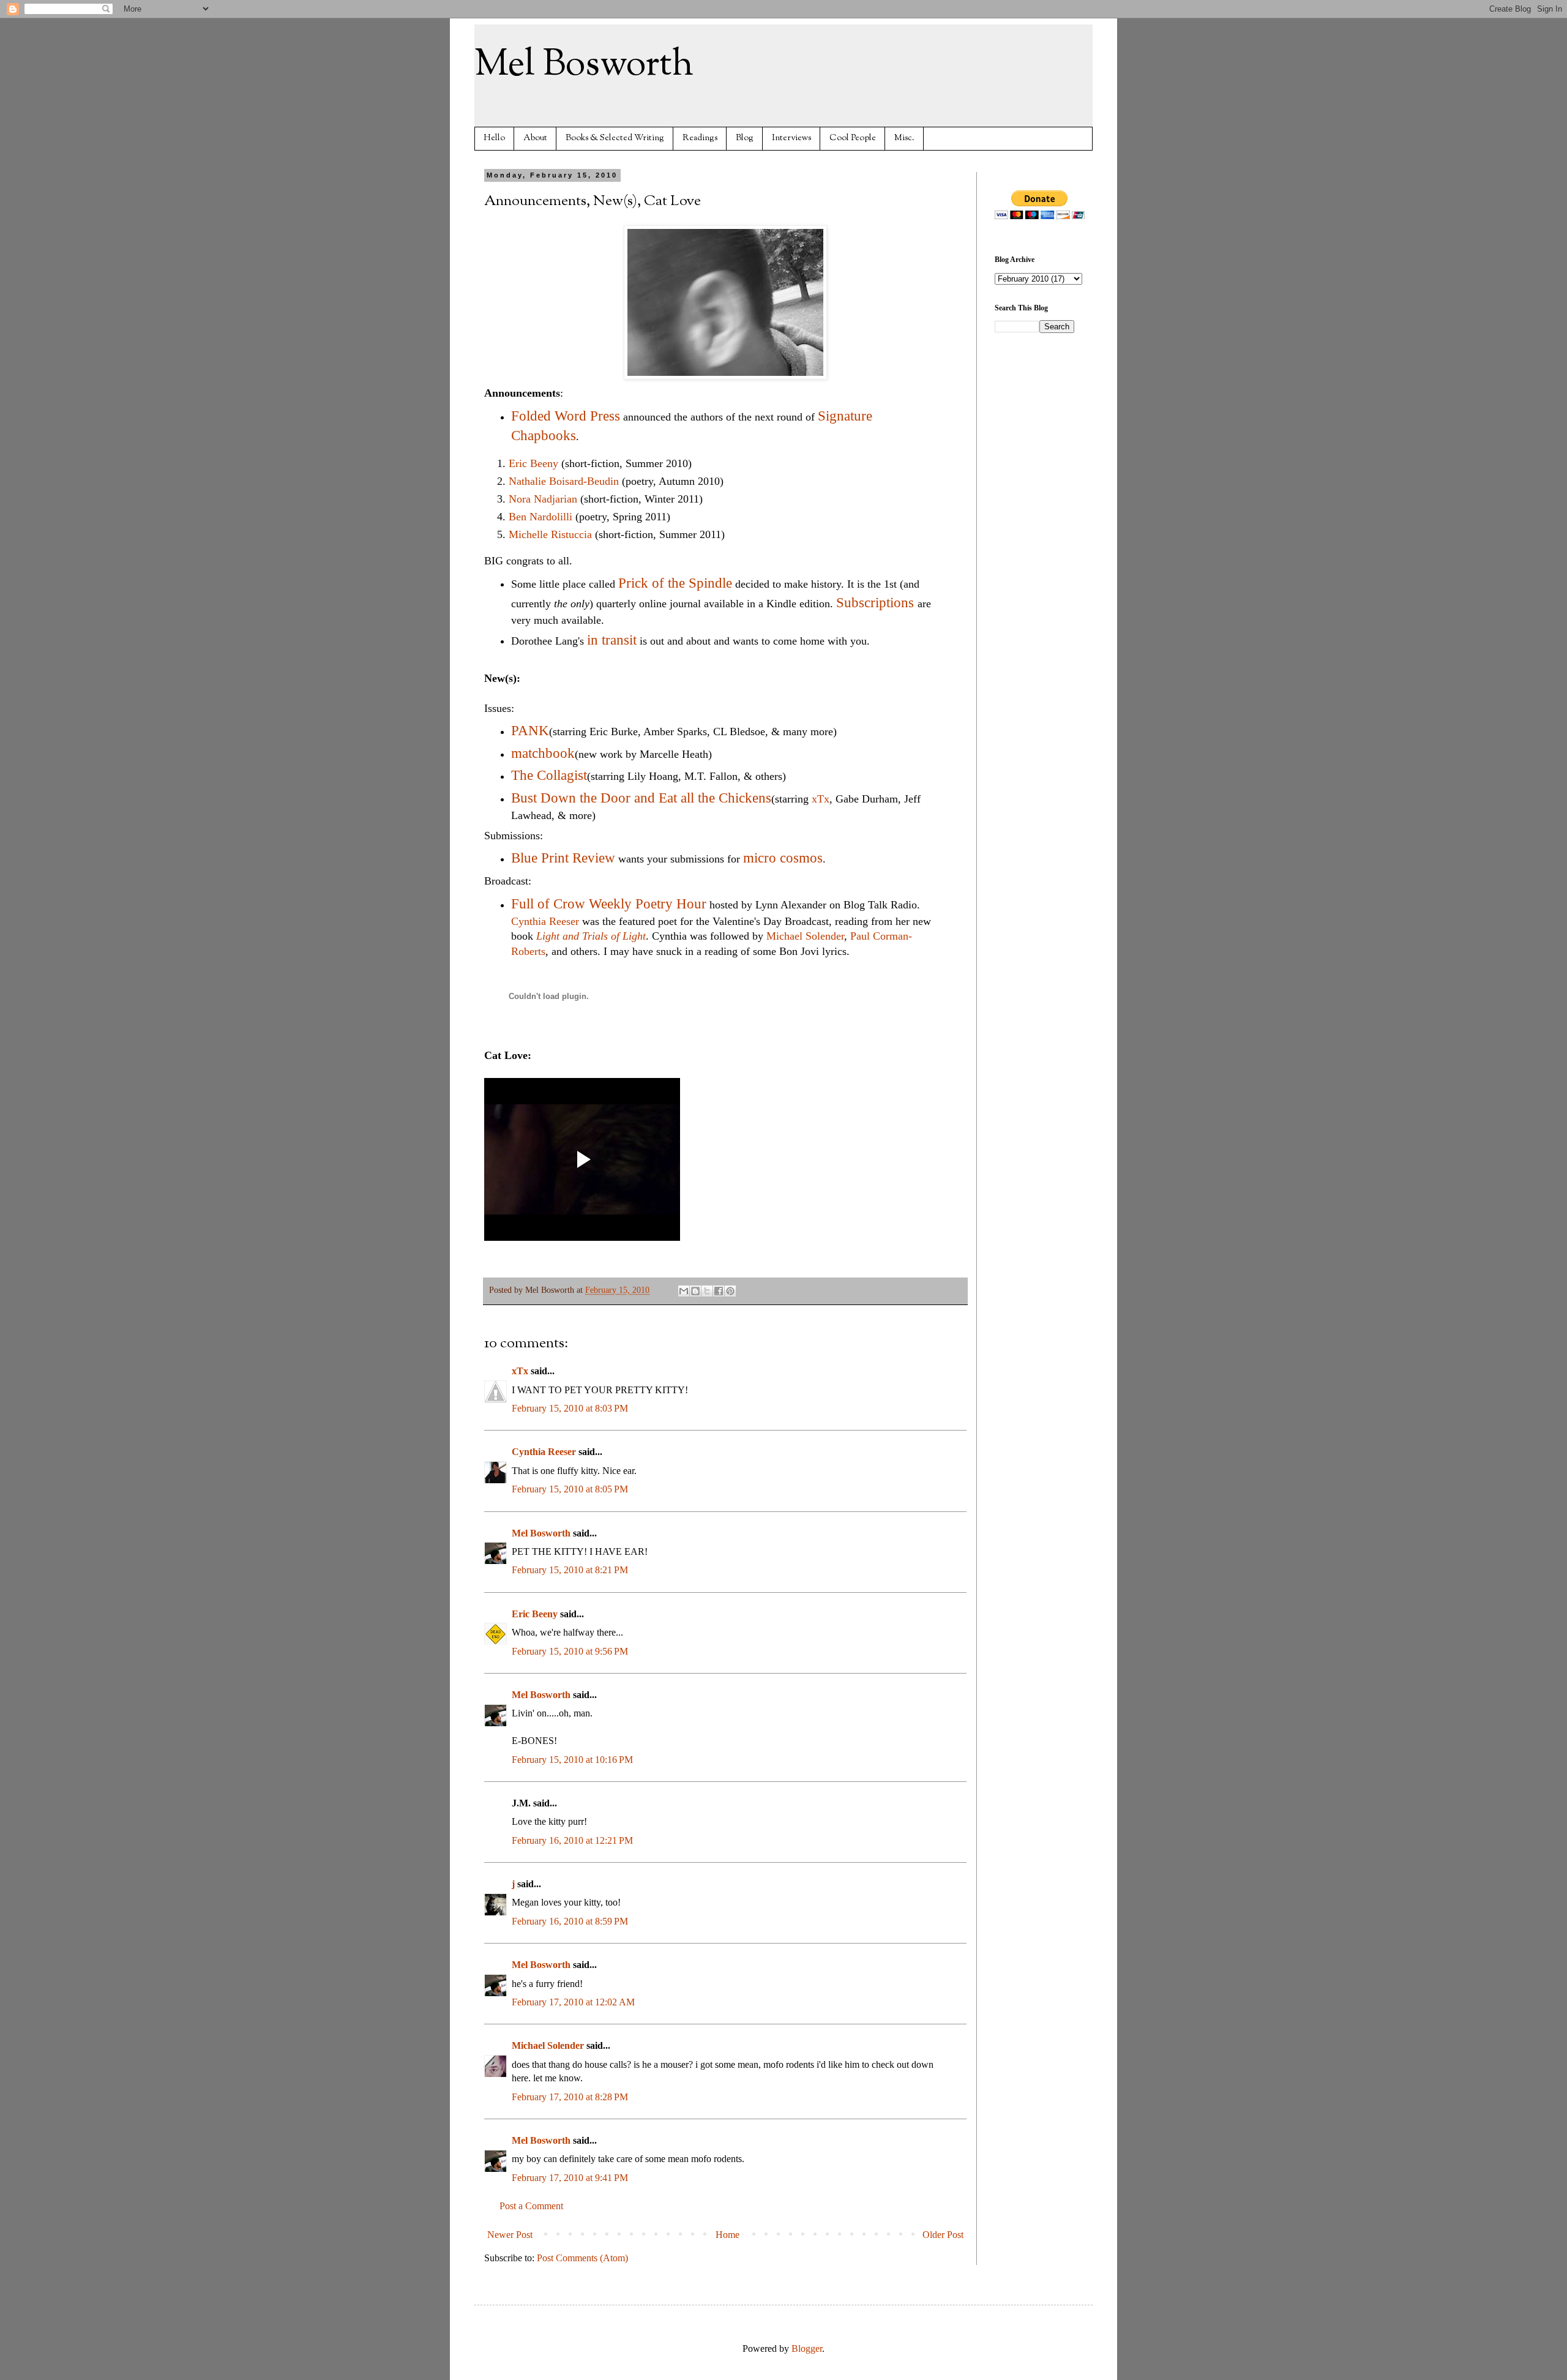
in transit (612, 640)
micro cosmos (783, 858)
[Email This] (684, 1291)
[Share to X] (707, 1291)
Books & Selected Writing (615, 138)
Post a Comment (531, 2206)
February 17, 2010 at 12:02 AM (573, 2002)
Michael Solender (805, 936)
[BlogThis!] (695, 1291)
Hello (494, 138)
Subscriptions (875, 603)
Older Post (943, 2235)
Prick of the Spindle (675, 583)
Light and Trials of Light (591, 936)
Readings (700, 138)
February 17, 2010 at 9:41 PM (570, 2178)
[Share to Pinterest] (730, 1291)
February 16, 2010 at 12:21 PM (572, 1840)
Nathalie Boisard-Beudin (564, 481)
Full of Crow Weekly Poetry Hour (609, 904)
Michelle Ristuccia (550, 534)
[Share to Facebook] (719, 1291)
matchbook (543, 753)
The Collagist (549, 775)
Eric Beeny (533, 463)
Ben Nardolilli (540, 517)
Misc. (904, 138)
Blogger (807, 2348)
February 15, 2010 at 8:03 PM (570, 1408)
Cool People (853, 138)
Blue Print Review (563, 858)
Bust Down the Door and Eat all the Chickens (641, 798)
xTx (821, 799)
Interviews (791, 138)
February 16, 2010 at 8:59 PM (570, 1921)
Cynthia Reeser (545, 921)
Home (727, 2235)
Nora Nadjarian (544, 499)
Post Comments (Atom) (582, 2258)
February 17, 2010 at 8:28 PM (570, 2097)
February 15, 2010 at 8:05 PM (570, 1489)
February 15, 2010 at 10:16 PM (572, 1760)
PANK (530, 731)
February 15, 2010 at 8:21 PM (570, 1570)
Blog (745, 138)
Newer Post (510, 2235)
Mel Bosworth (584, 65)
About (535, 138)
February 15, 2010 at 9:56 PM (570, 1651)
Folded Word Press (566, 416)
